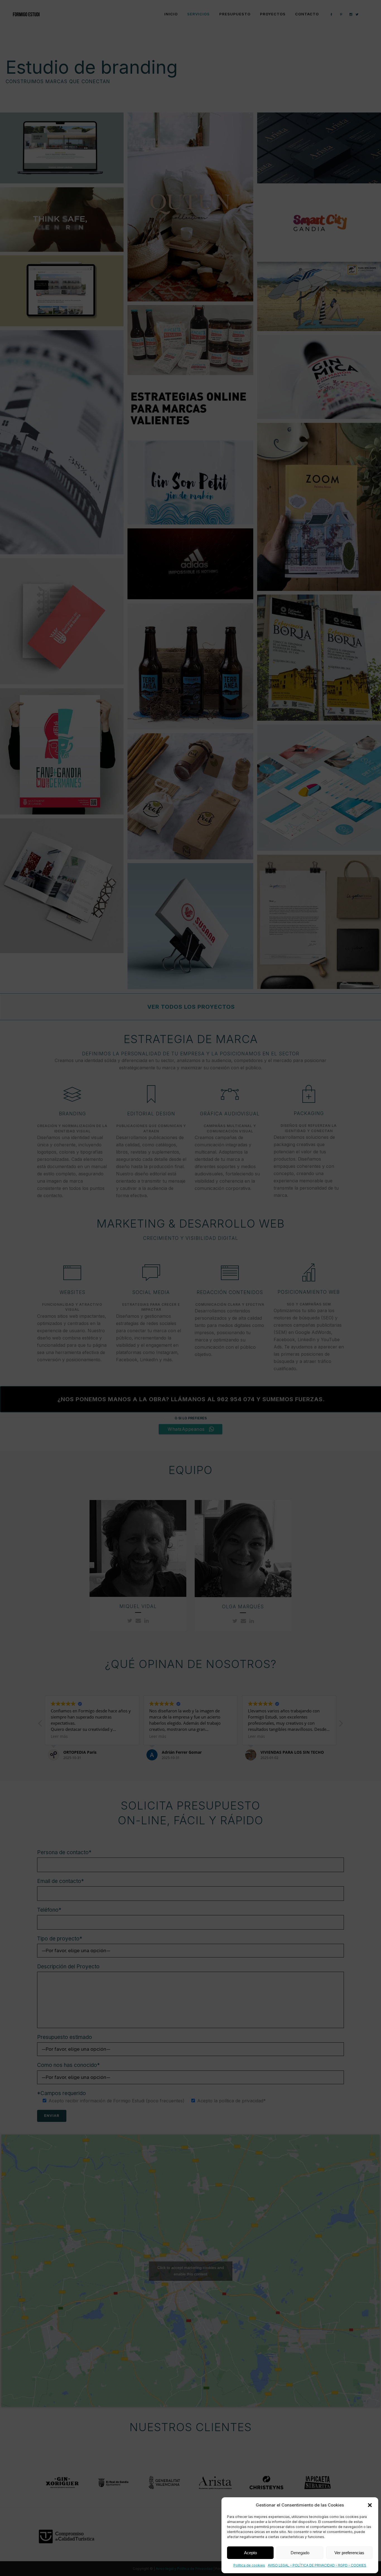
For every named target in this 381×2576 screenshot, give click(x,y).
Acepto (250, 2553)
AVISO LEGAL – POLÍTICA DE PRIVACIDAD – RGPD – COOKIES (317, 2565)
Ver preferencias (349, 2553)
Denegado (300, 2553)
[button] (370, 2505)
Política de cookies (249, 2565)
